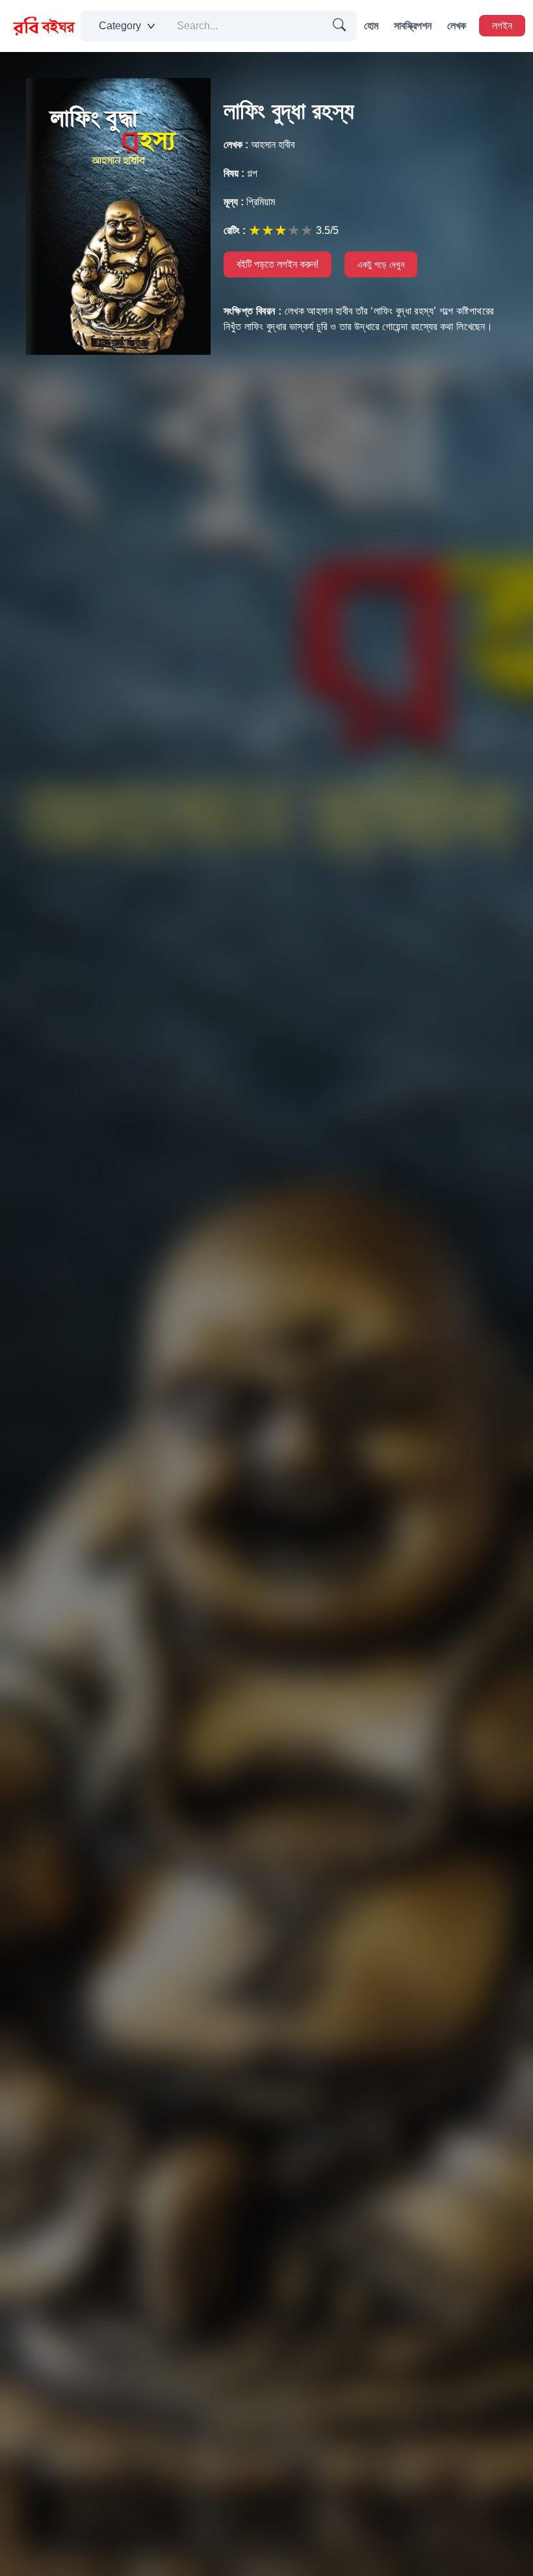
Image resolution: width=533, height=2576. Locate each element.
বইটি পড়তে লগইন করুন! (278, 264)
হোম (371, 26)
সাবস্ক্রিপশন (413, 26)
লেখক (457, 26)
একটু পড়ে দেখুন (381, 264)
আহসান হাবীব (259, 145)
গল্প (240, 173)
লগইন (502, 26)
